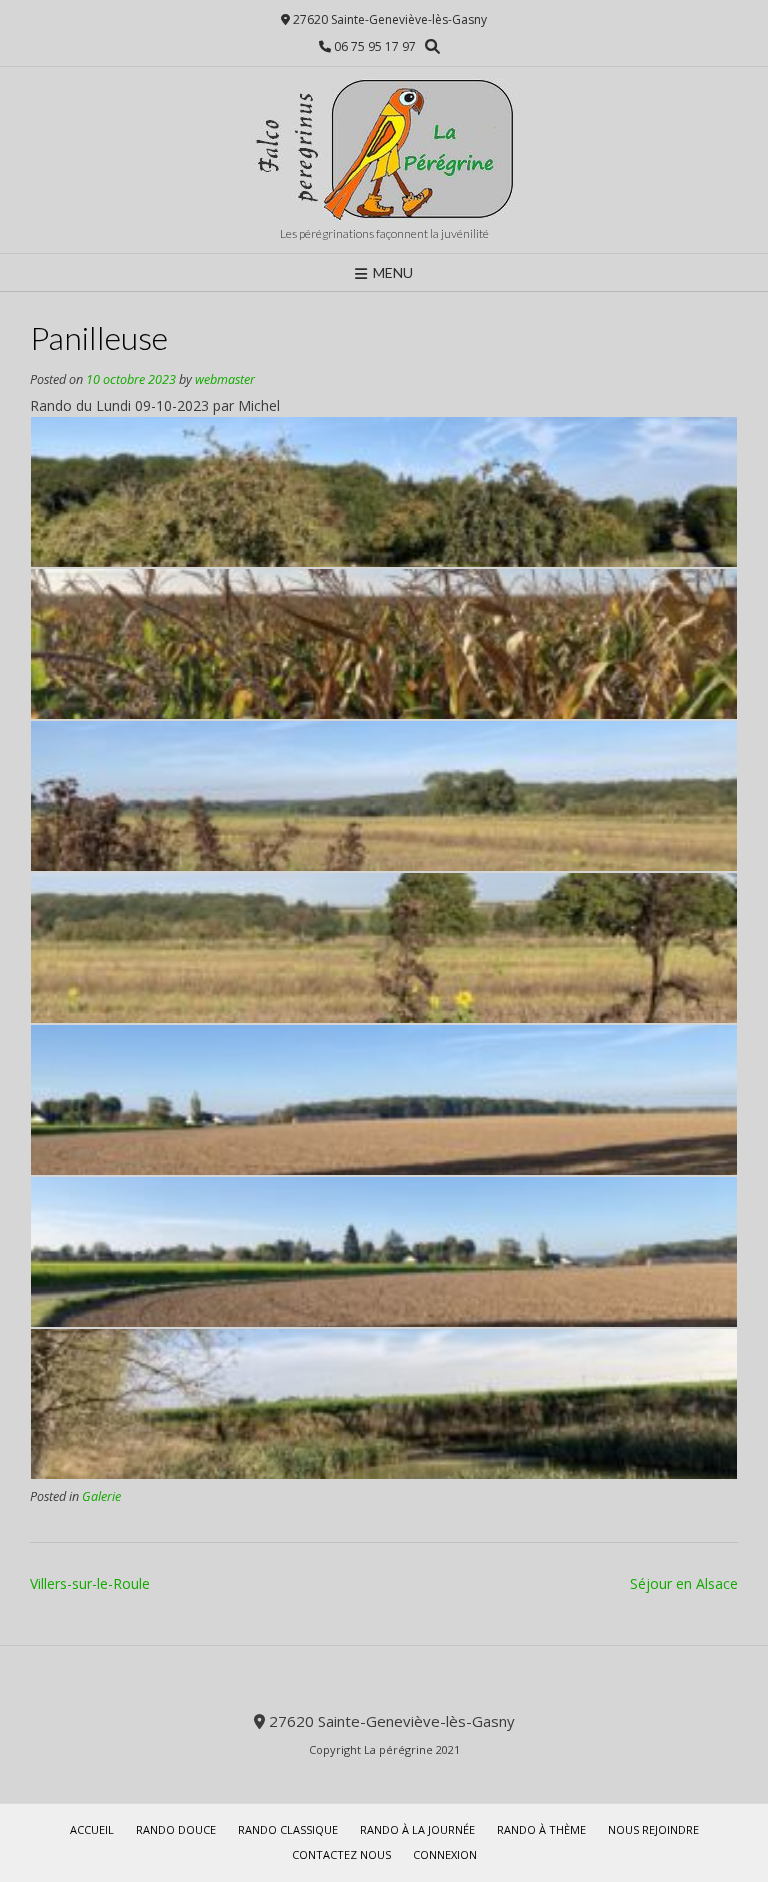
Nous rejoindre (653, 1829)
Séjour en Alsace (684, 1583)
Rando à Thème (541, 1829)
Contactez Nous (341, 1854)
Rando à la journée (417, 1829)
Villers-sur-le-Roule (90, 1583)
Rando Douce (176, 1829)
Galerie (101, 1496)
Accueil (92, 1829)
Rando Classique (288, 1829)
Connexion (445, 1854)
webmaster (225, 379)
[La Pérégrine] (384, 149)
